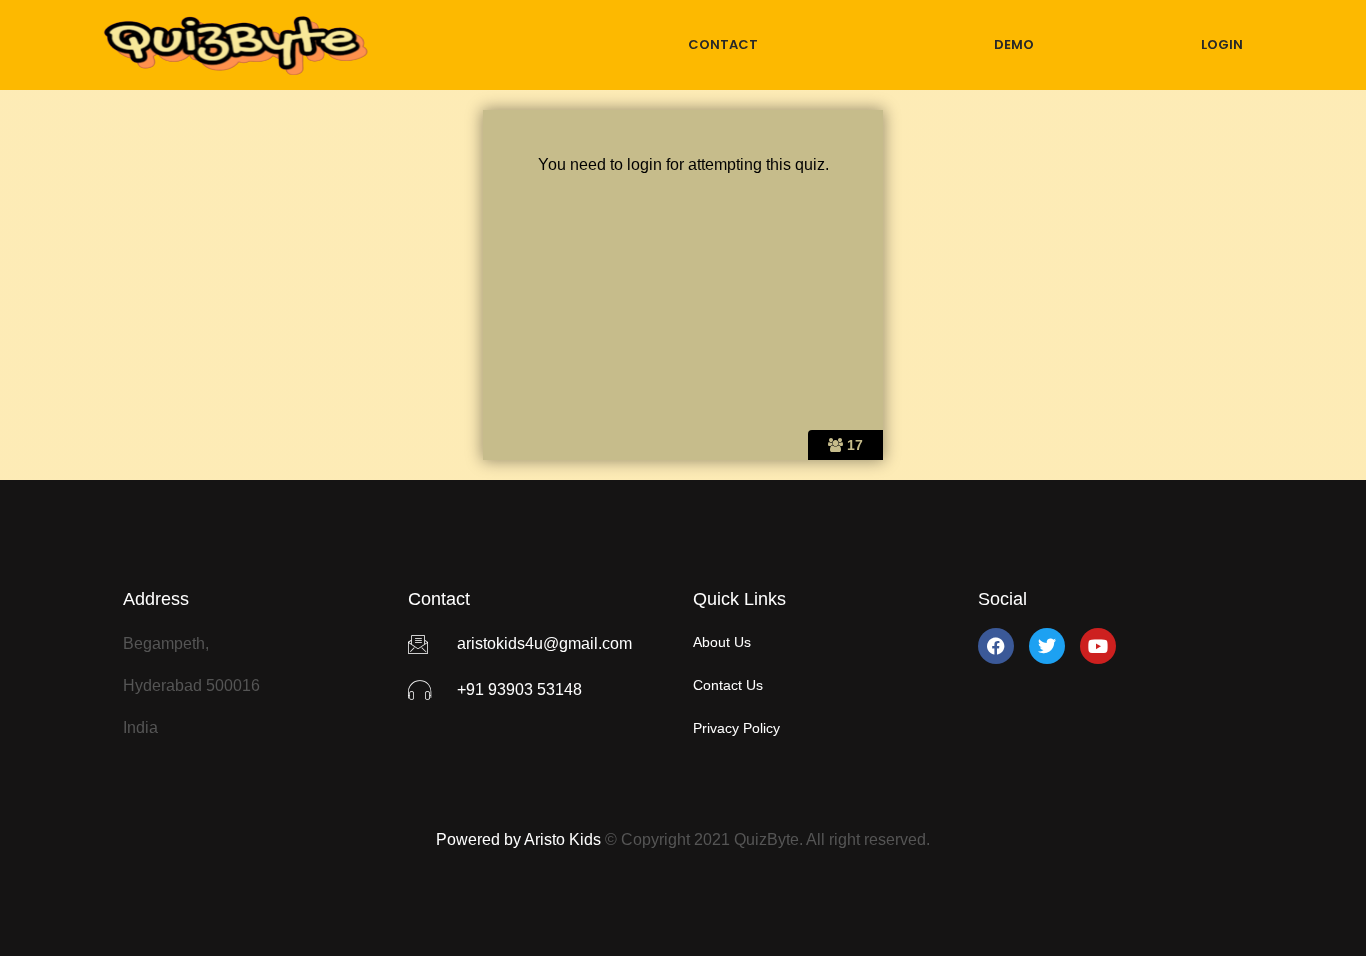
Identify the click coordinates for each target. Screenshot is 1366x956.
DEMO (1014, 44)
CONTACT (723, 44)
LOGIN (1222, 44)
